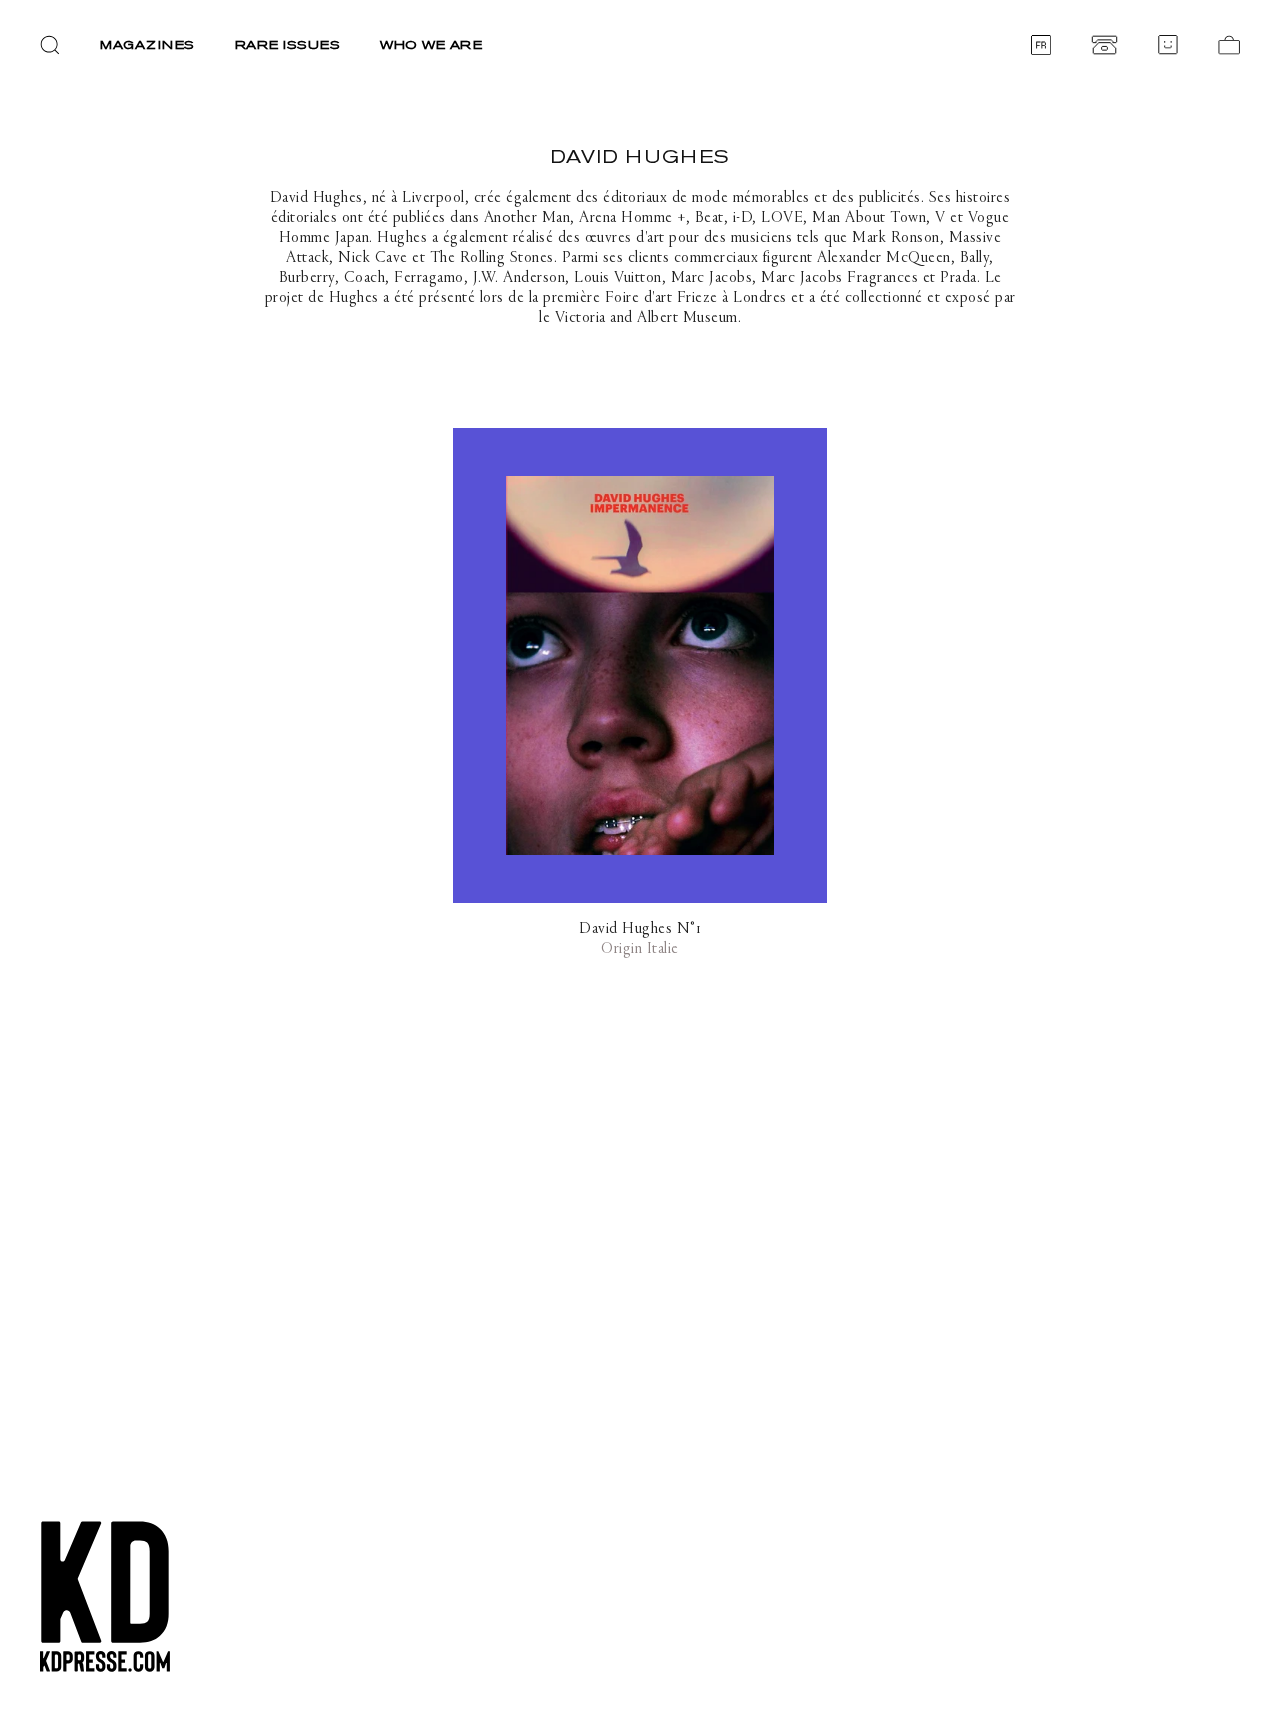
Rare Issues (288, 44)
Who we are (431, 44)
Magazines (147, 44)
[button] (50, 45)
